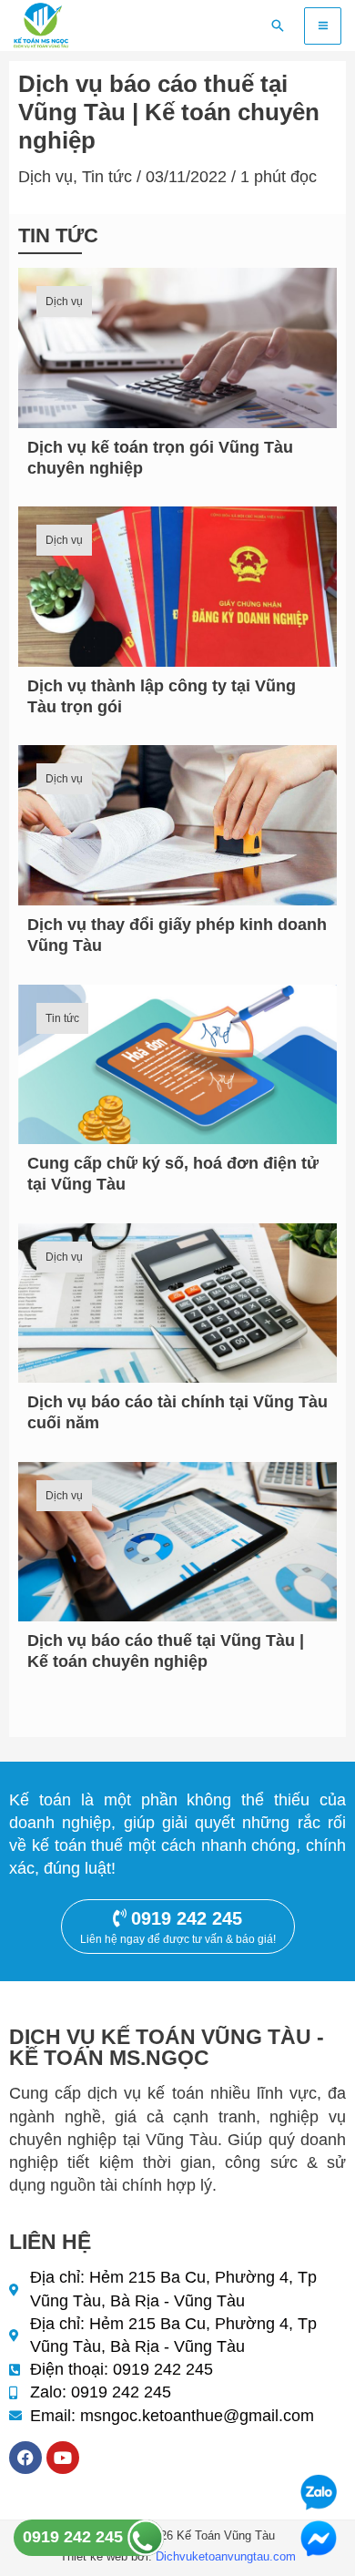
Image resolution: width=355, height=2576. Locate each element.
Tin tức (107, 177)
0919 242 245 (75, 2537)
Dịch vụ (46, 177)
